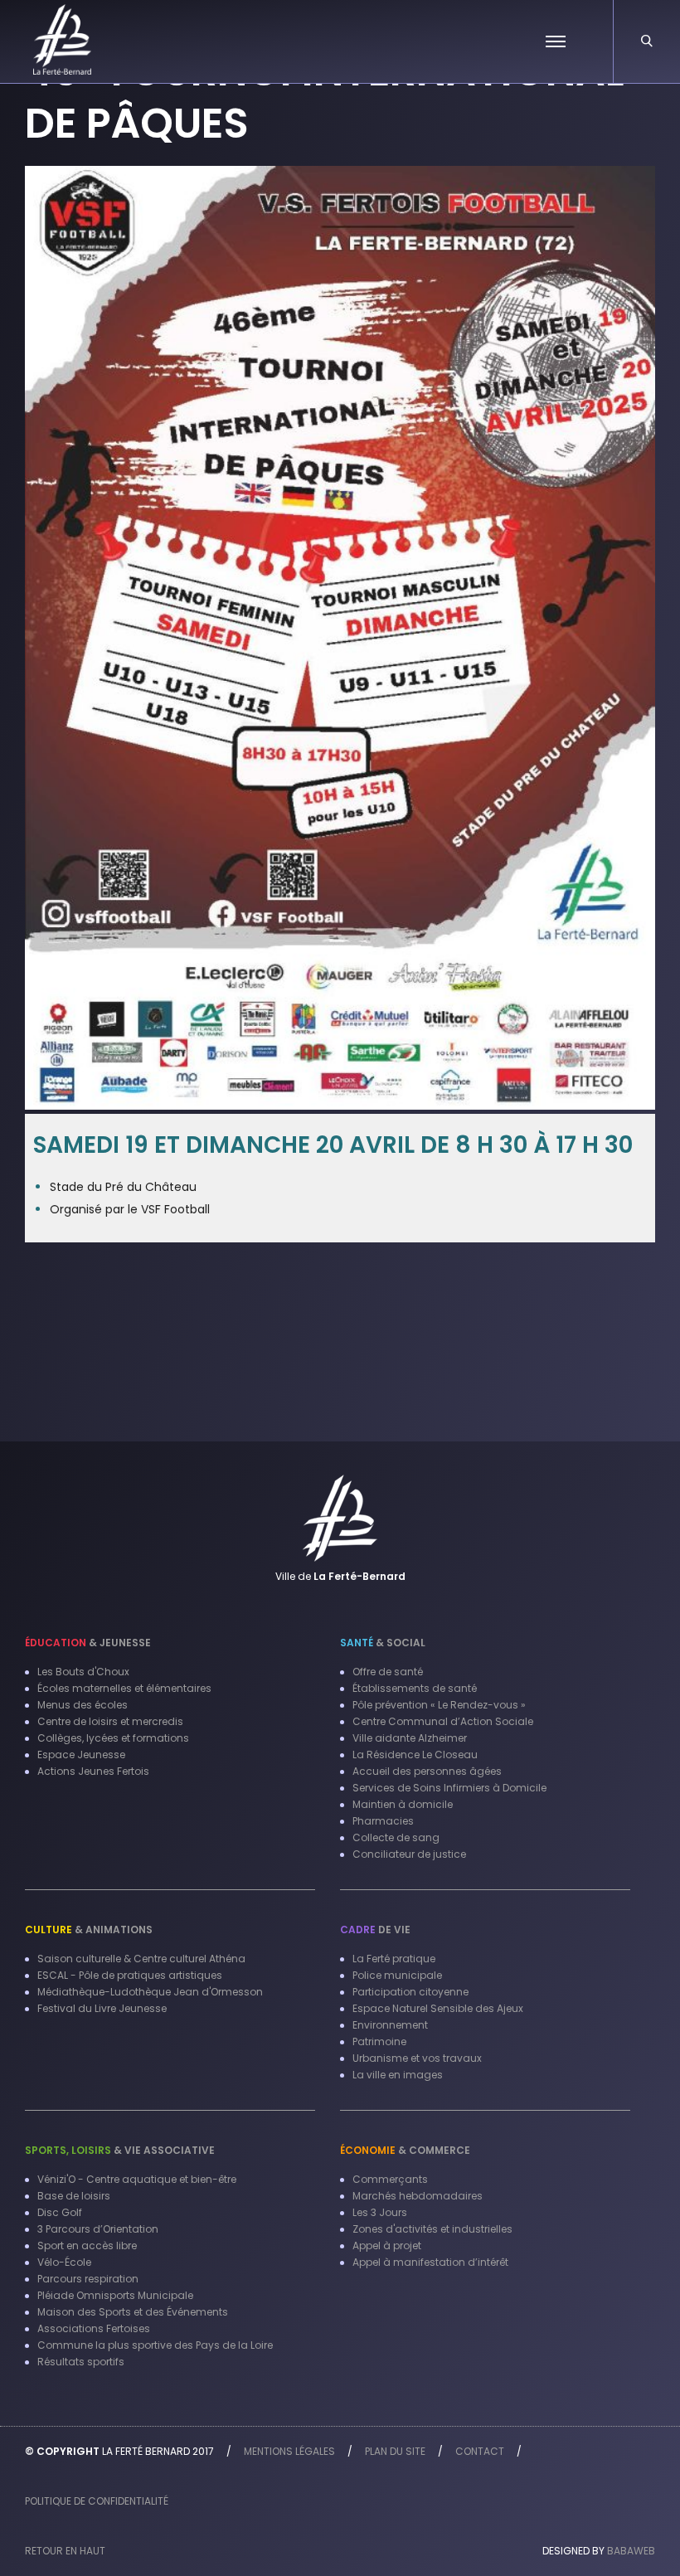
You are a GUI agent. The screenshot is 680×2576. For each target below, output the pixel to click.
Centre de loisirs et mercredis (110, 1721)
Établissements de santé (415, 1688)
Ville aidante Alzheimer (410, 1738)
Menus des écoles (83, 1705)
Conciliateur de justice (409, 1854)
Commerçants (390, 2179)
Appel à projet (387, 2245)
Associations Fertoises (94, 2328)
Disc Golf (60, 2212)
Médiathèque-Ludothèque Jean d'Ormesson (150, 1992)
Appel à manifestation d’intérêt (430, 2262)
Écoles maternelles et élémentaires (124, 1688)
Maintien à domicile (403, 1804)
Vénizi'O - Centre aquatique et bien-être (137, 2179)
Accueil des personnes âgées (427, 1771)
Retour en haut (65, 2551)
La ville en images (398, 2075)
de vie (375, 1930)
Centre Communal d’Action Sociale (443, 1721)
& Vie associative (120, 2150)
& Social (383, 1643)
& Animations (89, 1930)
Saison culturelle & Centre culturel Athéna (141, 1959)
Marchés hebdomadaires (418, 2196)
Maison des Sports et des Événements (133, 2312)
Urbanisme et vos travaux (417, 2058)
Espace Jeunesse (81, 1755)
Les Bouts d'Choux (83, 1672)
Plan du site (395, 2451)
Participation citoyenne (410, 1992)
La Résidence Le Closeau (415, 1755)
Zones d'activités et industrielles (432, 2229)
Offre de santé (388, 1672)
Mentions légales (289, 2451)
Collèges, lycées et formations (113, 1738)
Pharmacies (383, 1821)
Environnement (390, 2025)
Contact (480, 2451)
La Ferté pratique (394, 1959)
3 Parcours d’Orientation (98, 2229)
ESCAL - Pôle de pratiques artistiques (130, 1975)
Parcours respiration (88, 2279)
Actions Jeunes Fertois (93, 1771)
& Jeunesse (88, 1643)
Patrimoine (379, 2041)
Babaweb (631, 2551)
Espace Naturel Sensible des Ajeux (438, 2008)
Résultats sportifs (81, 2362)
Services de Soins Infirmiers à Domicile (449, 1788)
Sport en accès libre (87, 2245)
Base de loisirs (74, 2196)
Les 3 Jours (380, 2212)
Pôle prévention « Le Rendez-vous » (439, 1705)
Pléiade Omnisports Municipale (115, 2295)
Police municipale (397, 1975)
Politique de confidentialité (97, 2501)
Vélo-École (64, 2262)
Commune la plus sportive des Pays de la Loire (155, 2345)
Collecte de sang (396, 1837)
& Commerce (405, 2150)
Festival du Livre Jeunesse (102, 2008)
